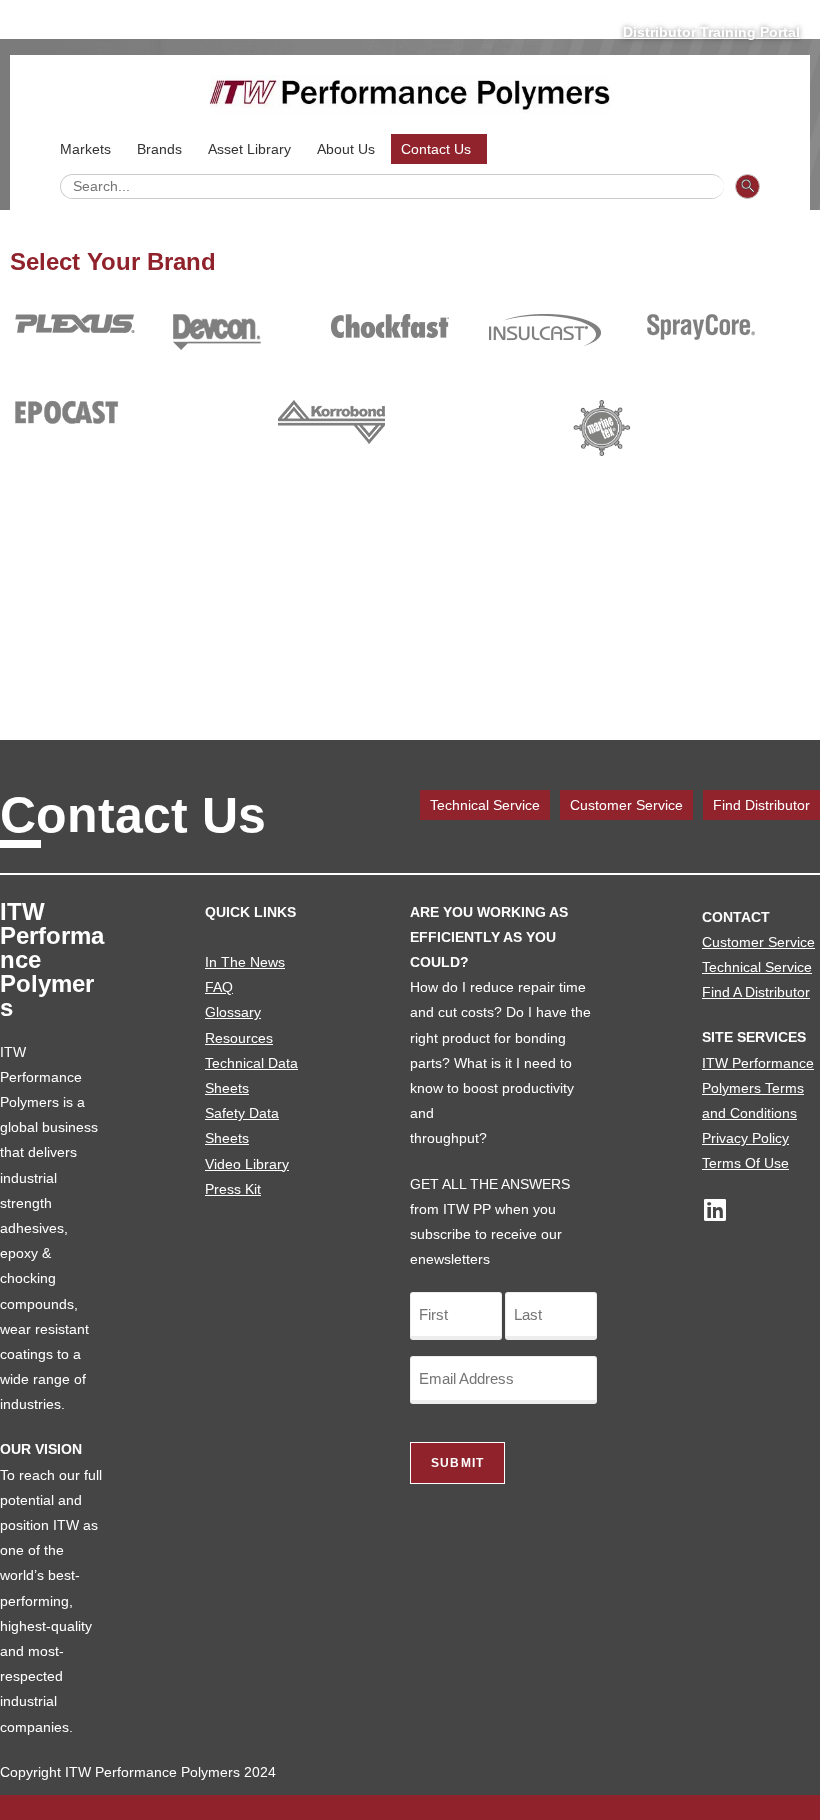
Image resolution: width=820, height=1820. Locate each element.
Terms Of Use (745, 1163)
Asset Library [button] (249, 149)
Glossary (233, 1012)
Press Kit (233, 1189)
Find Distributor (761, 805)
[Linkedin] (714, 1209)
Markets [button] (85, 149)
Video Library (247, 1164)
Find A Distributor (756, 992)
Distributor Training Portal (711, 32)
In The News (245, 962)
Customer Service (626, 805)
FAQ (219, 987)
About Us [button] (346, 149)
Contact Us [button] (436, 149)
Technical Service (485, 805)
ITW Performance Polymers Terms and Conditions (758, 1088)
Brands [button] (159, 149)
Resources (239, 1038)
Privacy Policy (745, 1138)
